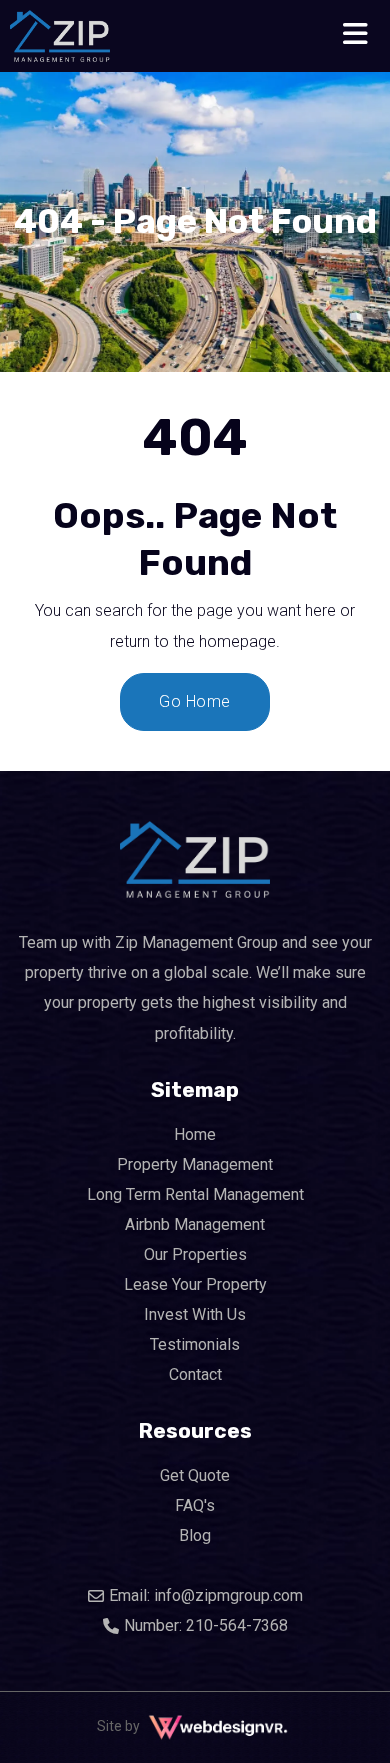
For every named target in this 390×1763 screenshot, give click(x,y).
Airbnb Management (195, 1224)
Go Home (195, 701)
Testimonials (195, 1344)
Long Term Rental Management (195, 1194)
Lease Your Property (195, 1284)
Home (195, 1134)
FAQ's (195, 1505)
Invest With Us (195, 1314)
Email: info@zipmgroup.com (206, 1595)
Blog (195, 1535)
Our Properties (195, 1254)
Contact (195, 1374)
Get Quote (195, 1475)
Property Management (195, 1164)
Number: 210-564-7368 (206, 1625)
